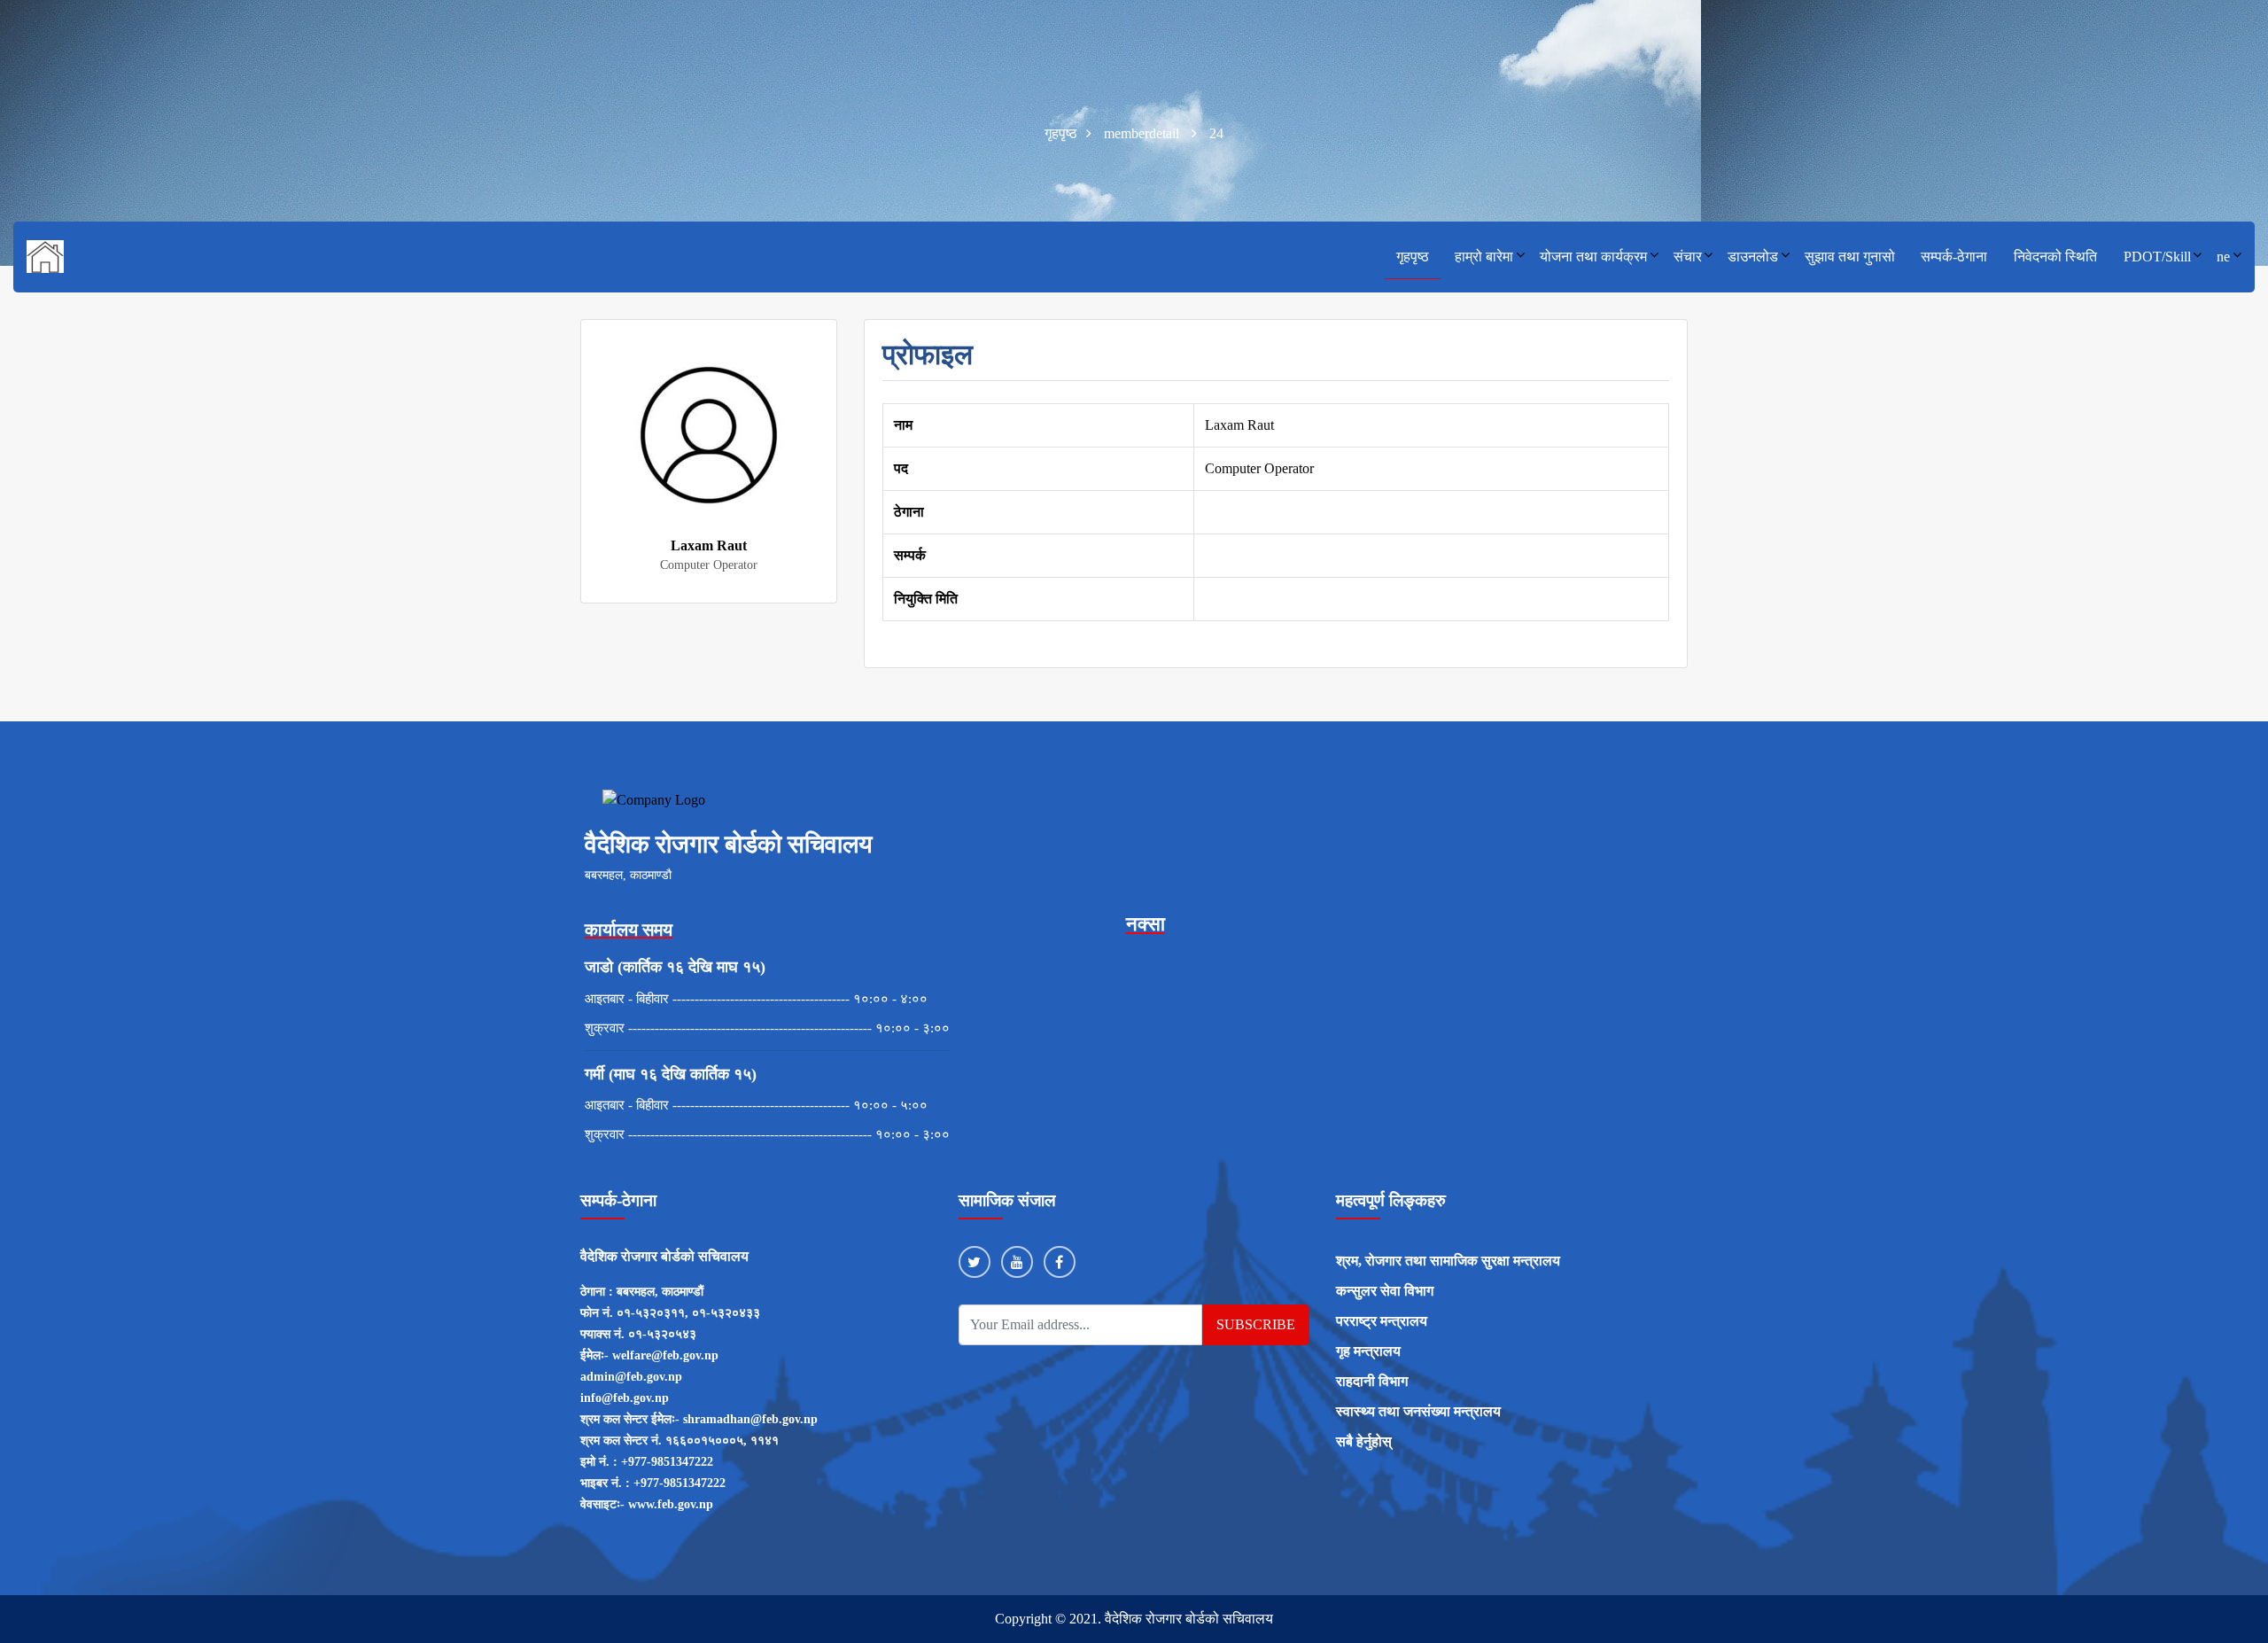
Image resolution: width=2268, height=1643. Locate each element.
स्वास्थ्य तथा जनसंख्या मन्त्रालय (1418, 1411)
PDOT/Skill (2157, 257)
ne (2223, 257)
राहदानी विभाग (1372, 1381)
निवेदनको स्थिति (2055, 257)
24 (1216, 133)
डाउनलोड (1753, 257)
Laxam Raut (709, 545)
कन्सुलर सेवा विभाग (1385, 1291)
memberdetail (1142, 133)
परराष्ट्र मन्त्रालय (1382, 1321)
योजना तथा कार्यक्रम (1593, 257)
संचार (1688, 257)
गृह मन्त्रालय (1368, 1351)
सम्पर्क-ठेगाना (1954, 257)
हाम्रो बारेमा (1484, 257)
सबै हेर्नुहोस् (1364, 1441)
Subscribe (1256, 1324)
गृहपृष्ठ (1413, 257)
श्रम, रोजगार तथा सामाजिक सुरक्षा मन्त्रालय (1448, 1261)
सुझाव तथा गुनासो (1850, 257)
